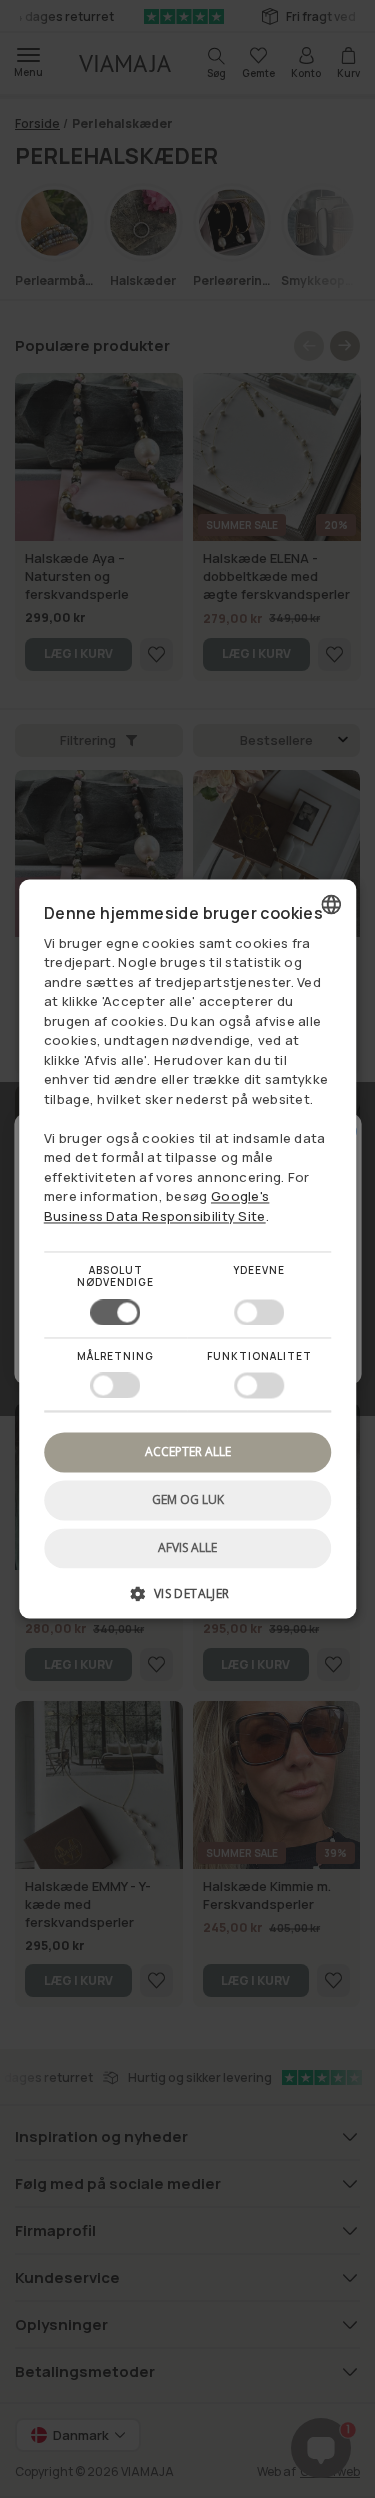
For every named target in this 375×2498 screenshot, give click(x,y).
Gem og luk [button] (188, 1499)
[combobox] (331, 904)
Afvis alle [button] (187, 1548)
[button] (188, 1601)
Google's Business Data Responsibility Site (157, 1207)
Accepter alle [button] (188, 1451)
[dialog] (188, 1248)
